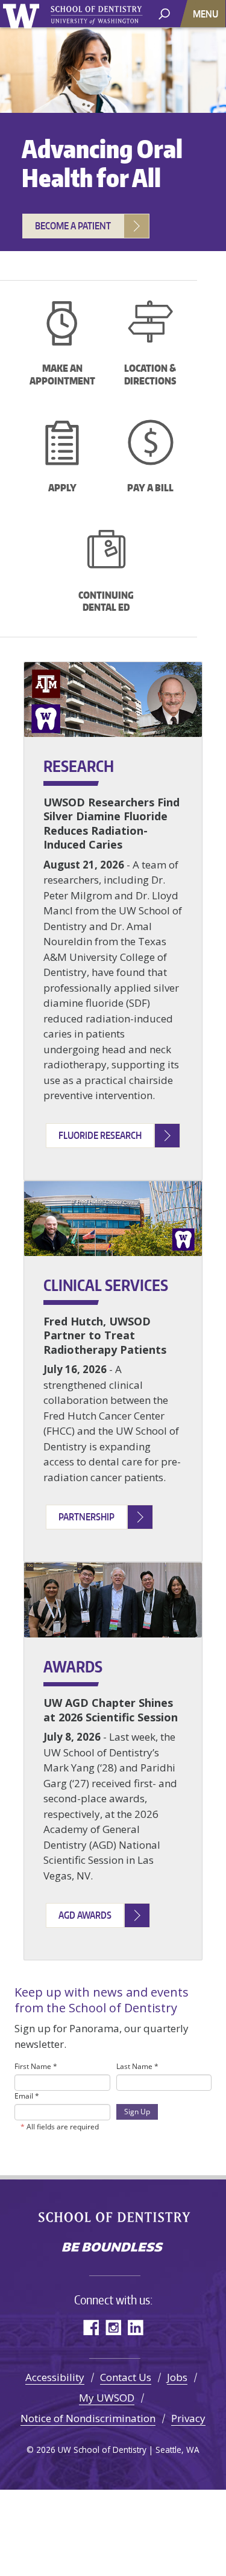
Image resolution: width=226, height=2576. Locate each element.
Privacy (188, 2418)
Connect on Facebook (91, 2327)
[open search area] (164, 13)
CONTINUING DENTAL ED (106, 601)
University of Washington (21, 18)
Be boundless (113, 2248)
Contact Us (126, 2377)
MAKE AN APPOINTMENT (62, 375)
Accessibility (55, 2377)
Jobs (177, 2377)
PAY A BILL (150, 488)
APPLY (62, 488)
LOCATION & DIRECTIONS (150, 375)
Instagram (113, 2327)
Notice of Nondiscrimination (88, 2418)
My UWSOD (107, 2398)
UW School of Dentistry (96, 14)
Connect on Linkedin (135, 2327)
